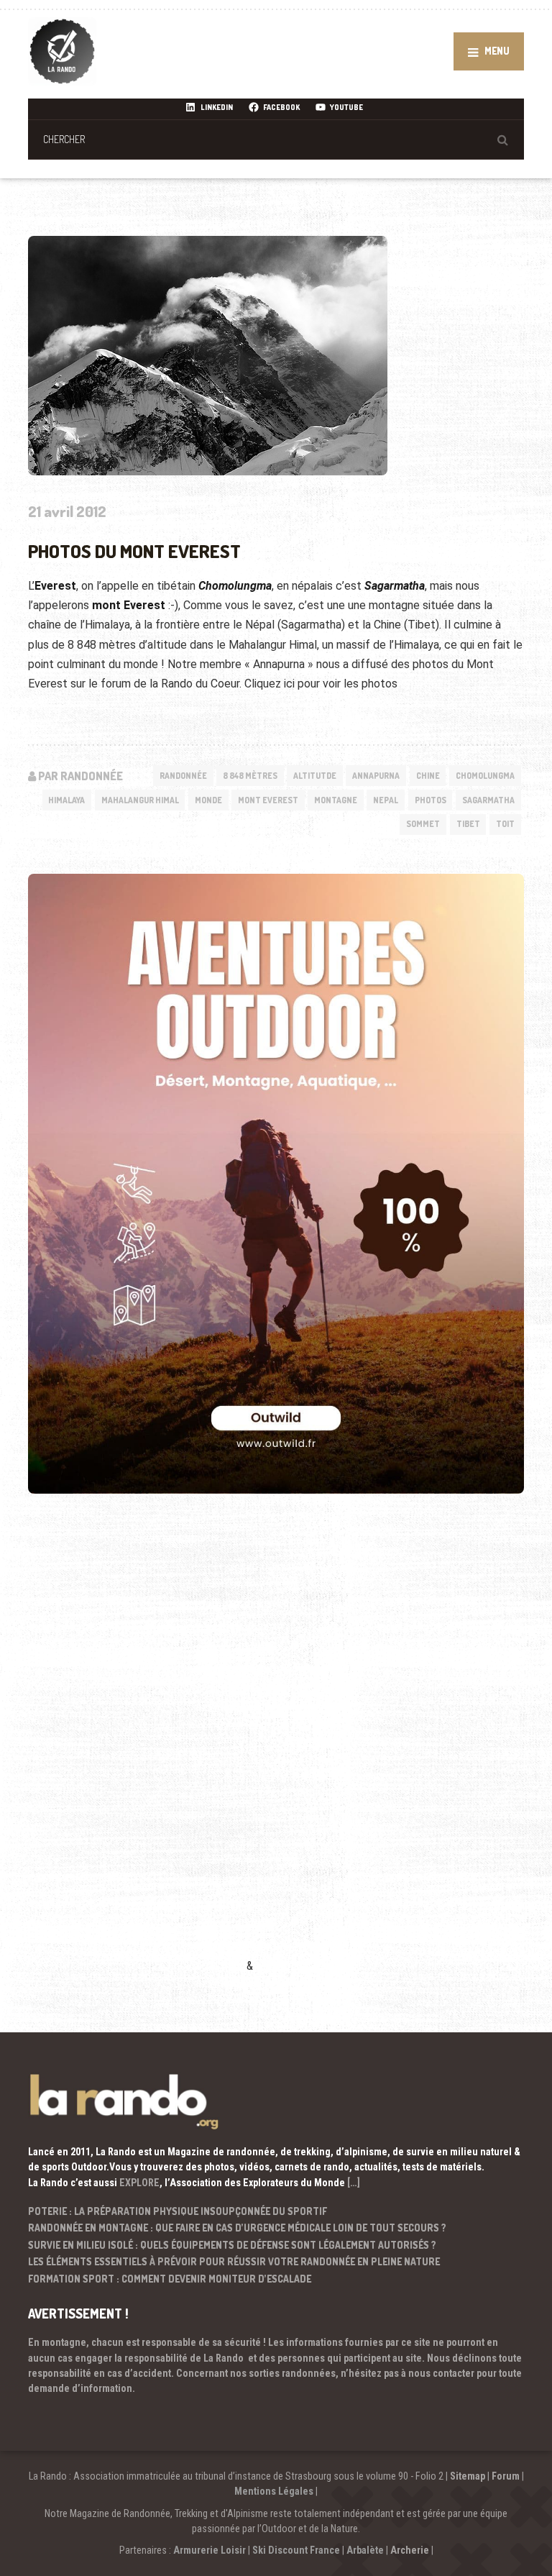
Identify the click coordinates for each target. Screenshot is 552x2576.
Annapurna (376, 776)
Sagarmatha (488, 800)
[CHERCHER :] (276, 139)
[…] (354, 2183)
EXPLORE (139, 2183)
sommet (423, 824)
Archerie (410, 2550)
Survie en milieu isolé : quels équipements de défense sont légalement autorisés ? (232, 2245)
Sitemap (468, 2476)
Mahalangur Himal (140, 800)
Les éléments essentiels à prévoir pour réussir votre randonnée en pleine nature (234, 2261)
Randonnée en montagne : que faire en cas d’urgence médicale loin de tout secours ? (237, 2228)
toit (505, 824)
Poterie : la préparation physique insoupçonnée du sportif (178, 2211)
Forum (506, 2476)
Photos (431, 800)
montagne (336, 800)
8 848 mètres (250, 776)
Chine (428, 776)
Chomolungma (485, 776)
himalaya (66, 800)
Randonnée (183, 776)
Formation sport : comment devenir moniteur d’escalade (170, 2279)
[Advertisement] (136, 1754)
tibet (468, 824)
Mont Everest (268, 800)
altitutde (315, 776)
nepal (386, 800)
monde (208, 800)
